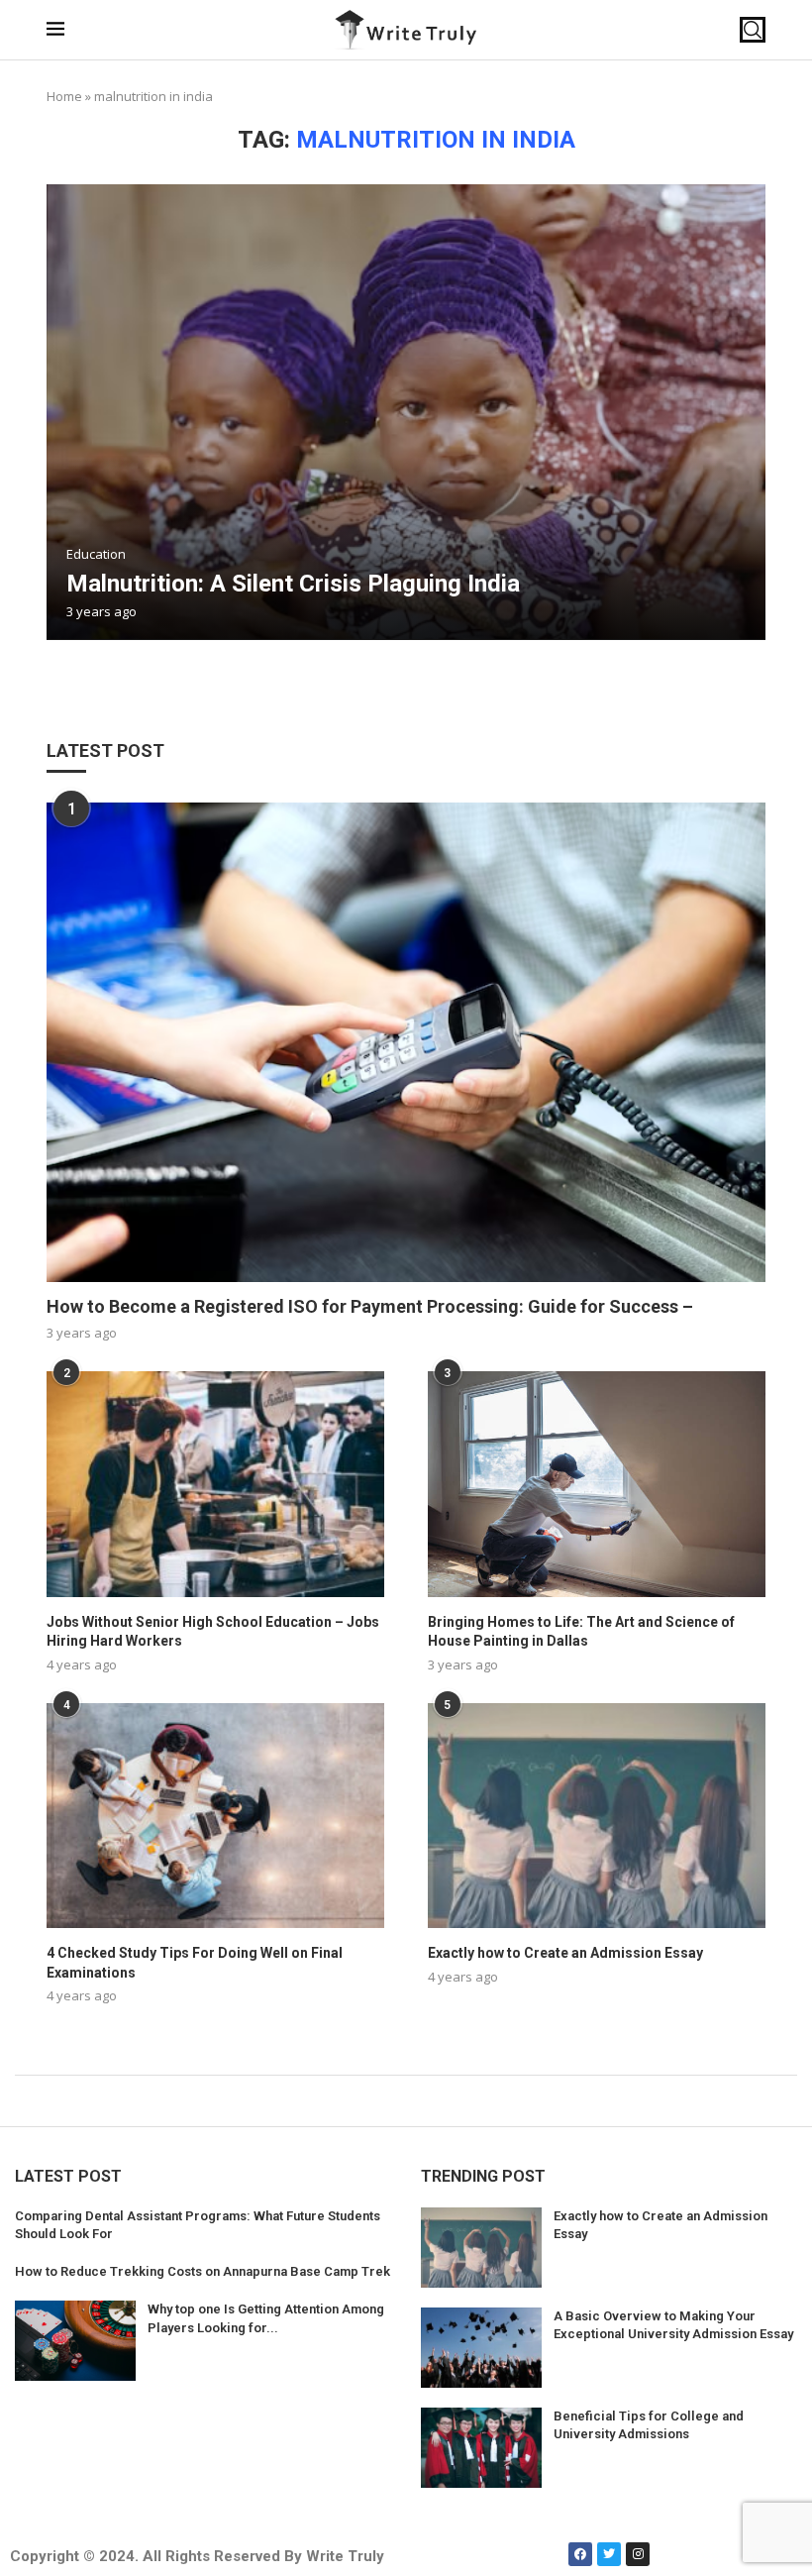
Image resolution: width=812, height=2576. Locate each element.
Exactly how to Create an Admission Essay (565, 1953)
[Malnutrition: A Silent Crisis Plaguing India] (406, 412)
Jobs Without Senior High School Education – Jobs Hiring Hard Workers (213, 1632)
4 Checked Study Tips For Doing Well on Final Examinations (195, 1963)
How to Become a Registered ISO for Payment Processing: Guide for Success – (370, 1306)
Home (64, 96)
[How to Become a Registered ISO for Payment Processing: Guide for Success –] (406, 1042)
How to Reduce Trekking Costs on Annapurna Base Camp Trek (203, 2271)
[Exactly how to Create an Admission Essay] (597, 1816)
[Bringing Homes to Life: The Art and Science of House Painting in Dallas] (597, 1484)
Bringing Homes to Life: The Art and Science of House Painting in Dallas (581, 1632)
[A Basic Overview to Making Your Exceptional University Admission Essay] (481, 2348)
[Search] (753, 30)
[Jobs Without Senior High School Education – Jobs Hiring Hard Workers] (215, 1484)
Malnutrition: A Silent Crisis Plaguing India (293, 584)
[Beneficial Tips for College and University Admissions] (481, 2448)
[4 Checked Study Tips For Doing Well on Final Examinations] (215, 1816)
